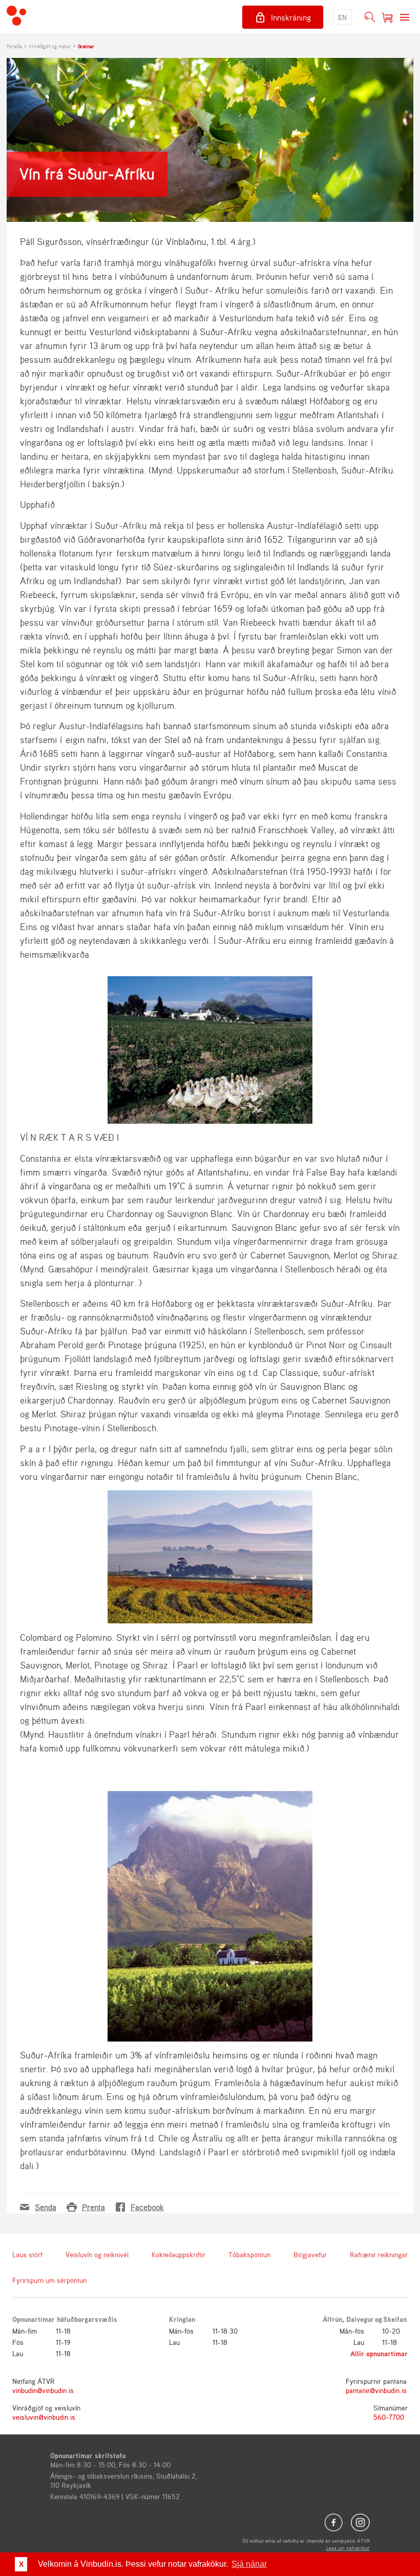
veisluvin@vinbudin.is (44, 2417)
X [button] (21, 2564)
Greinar (86, 46)
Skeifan (395, 2319)
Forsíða (14, 46)
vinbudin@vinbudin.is (43, 2390)
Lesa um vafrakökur (348, 2548)
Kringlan (182, 2319)
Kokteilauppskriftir (178, 2254)
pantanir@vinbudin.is (376, 2390)
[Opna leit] (370, 17)
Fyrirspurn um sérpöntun (49, 2280)
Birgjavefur (310, 2254)
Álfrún (332, 2319)
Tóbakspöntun (249, 2254)
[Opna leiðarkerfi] (405, 17)
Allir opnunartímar (379, 2353)
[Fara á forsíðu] (16, 17)
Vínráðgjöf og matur (50, 46)
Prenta (93, 2207)
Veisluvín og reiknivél (97, 2254)
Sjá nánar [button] (249, 2564)
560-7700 (389, 2417)
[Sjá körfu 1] (387, 17)
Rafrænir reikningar (379, 2254)
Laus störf (27, 2254)
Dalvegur (360, 2319)
